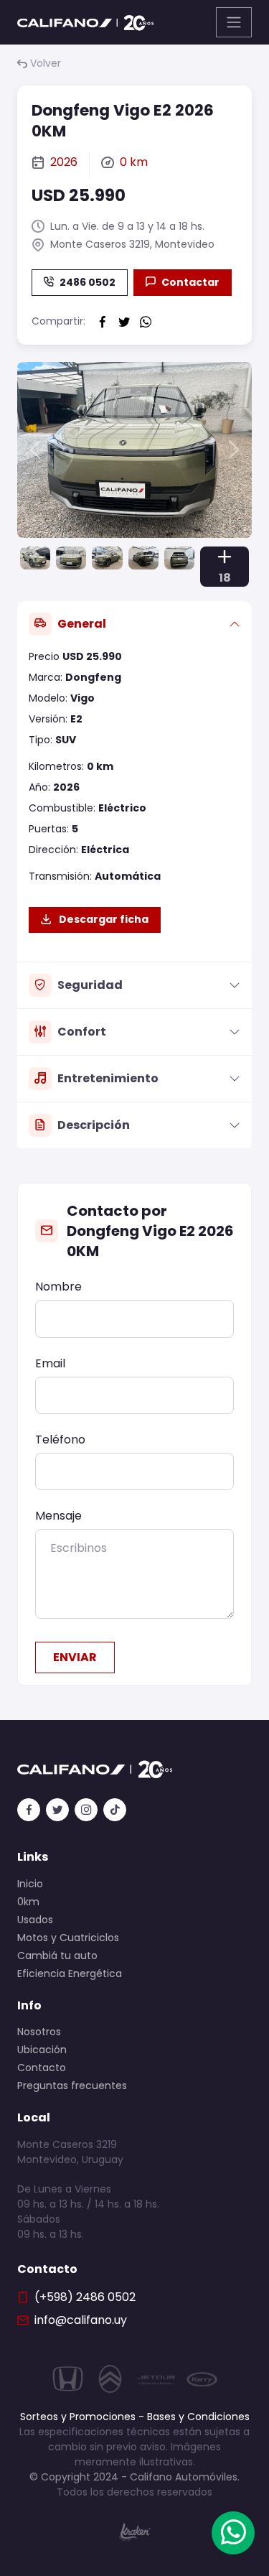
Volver (46, 63)
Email (50, 1363)
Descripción (94, 1125)
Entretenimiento (108, 1078)
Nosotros (39, 2032)
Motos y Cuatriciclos (68, 1938)
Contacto (42, 2068)
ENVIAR (75, 1657)
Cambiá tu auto (57, 1956)
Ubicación (42, 2050)
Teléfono (60, 1440)
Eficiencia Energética (70, 1973)
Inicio (30, 1884)
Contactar (190, 282)
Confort (82, 1032)
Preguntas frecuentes (72, 2086)
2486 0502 (88, 282)
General (82, 624)
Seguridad (90, 985)
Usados (35, 1920)
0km (28, 1902)
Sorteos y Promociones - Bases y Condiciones (135, 2417)
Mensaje (58, 1516)
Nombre (58, 1287)
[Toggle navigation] (234, 22)
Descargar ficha (103, 919)
